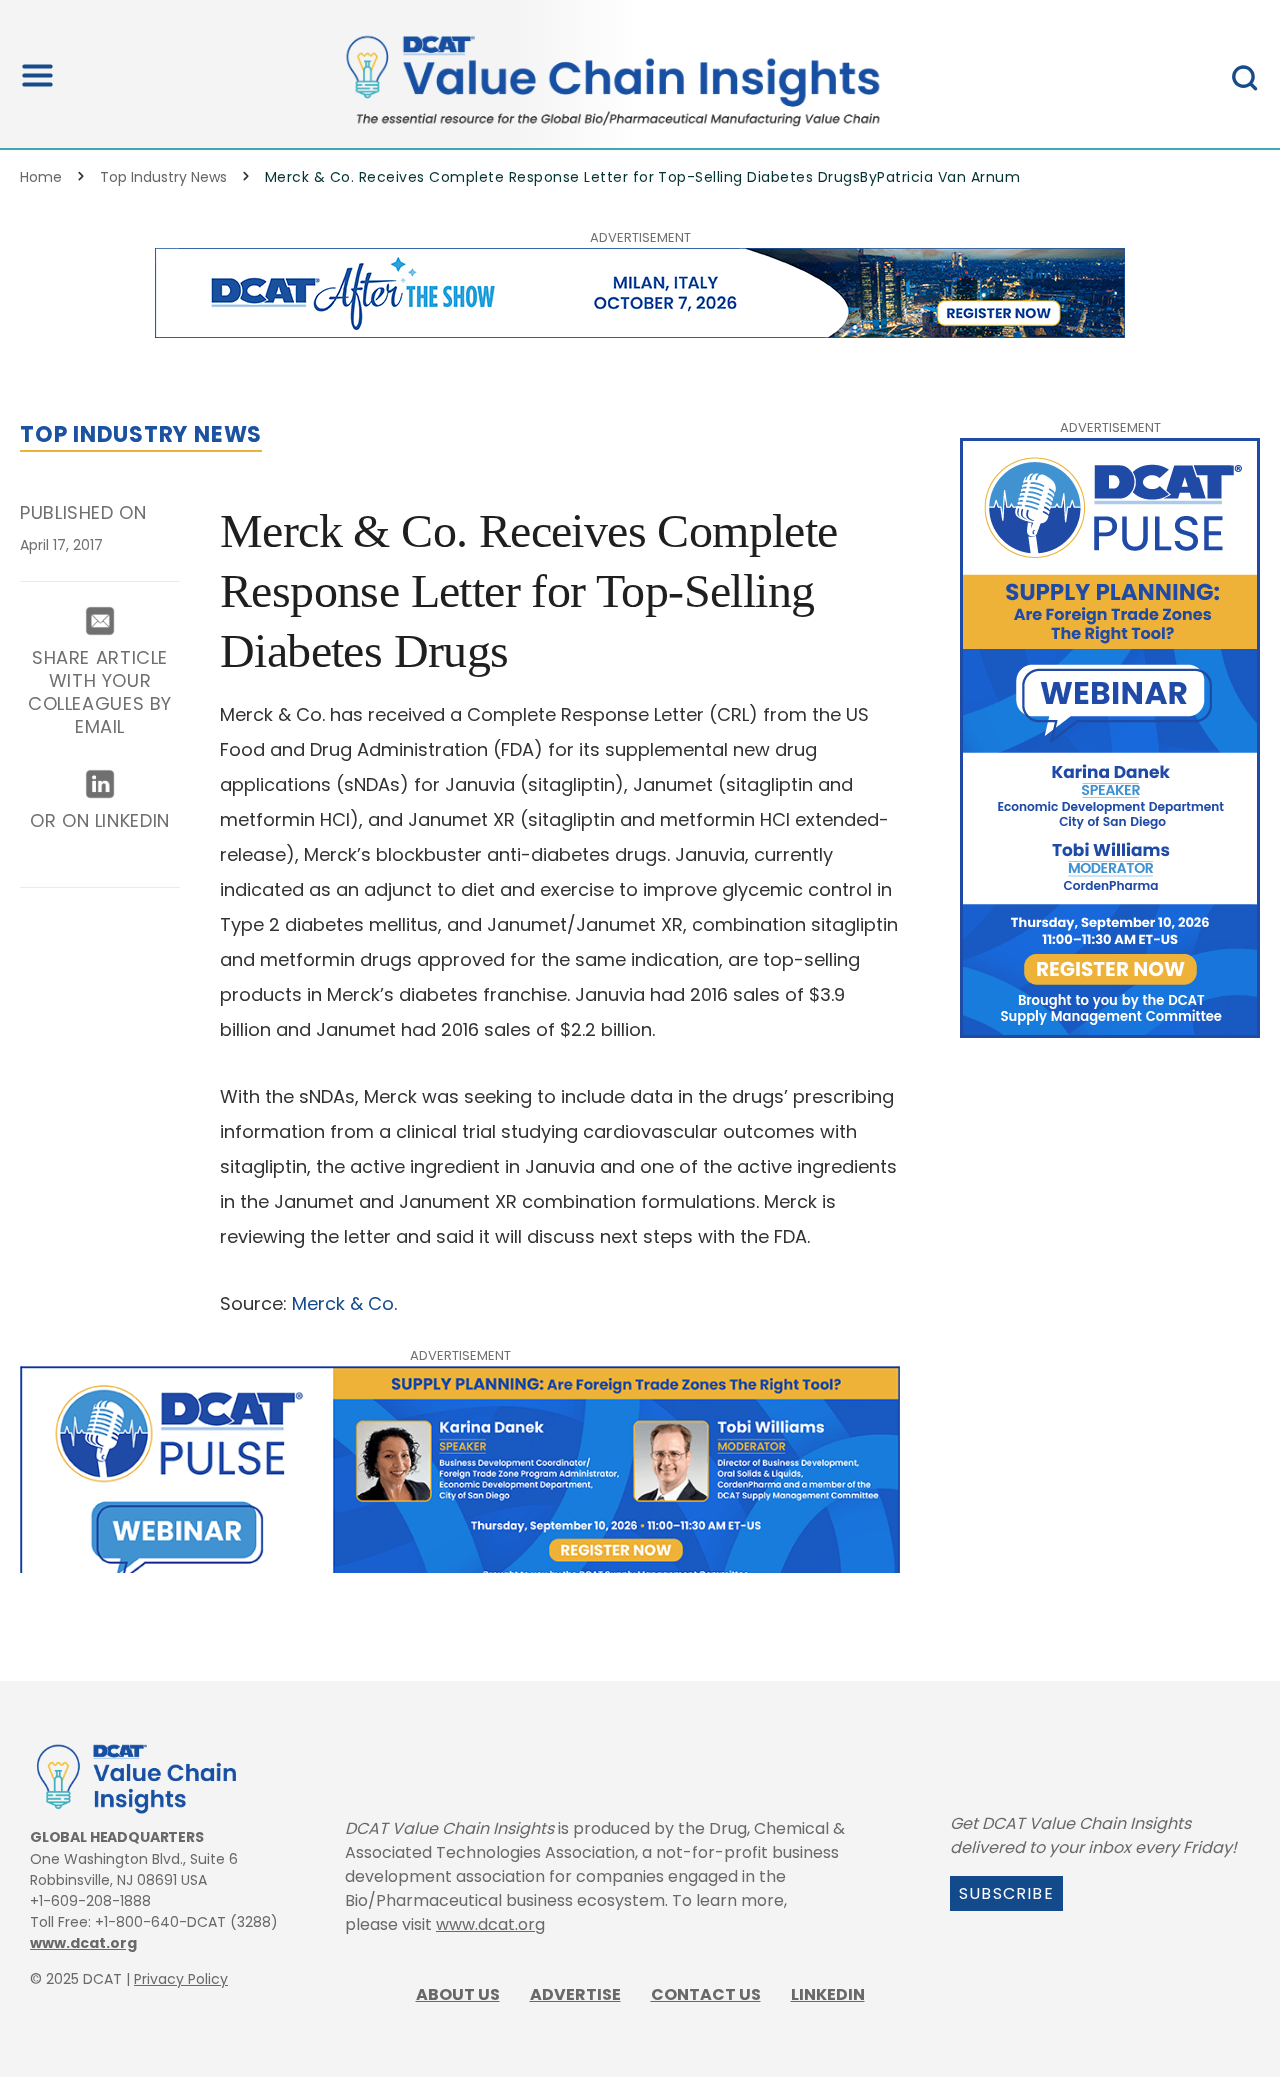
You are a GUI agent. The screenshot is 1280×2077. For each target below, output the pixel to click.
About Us (458, 1994)
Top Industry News (163, 177)
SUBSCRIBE (1006, 1893)
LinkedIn (828, 1994)
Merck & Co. (347, 1303)
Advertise (575, 1994)
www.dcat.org (83, 1943)
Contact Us (706, 1994)
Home (41, 177)
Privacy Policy (181, 1979)
